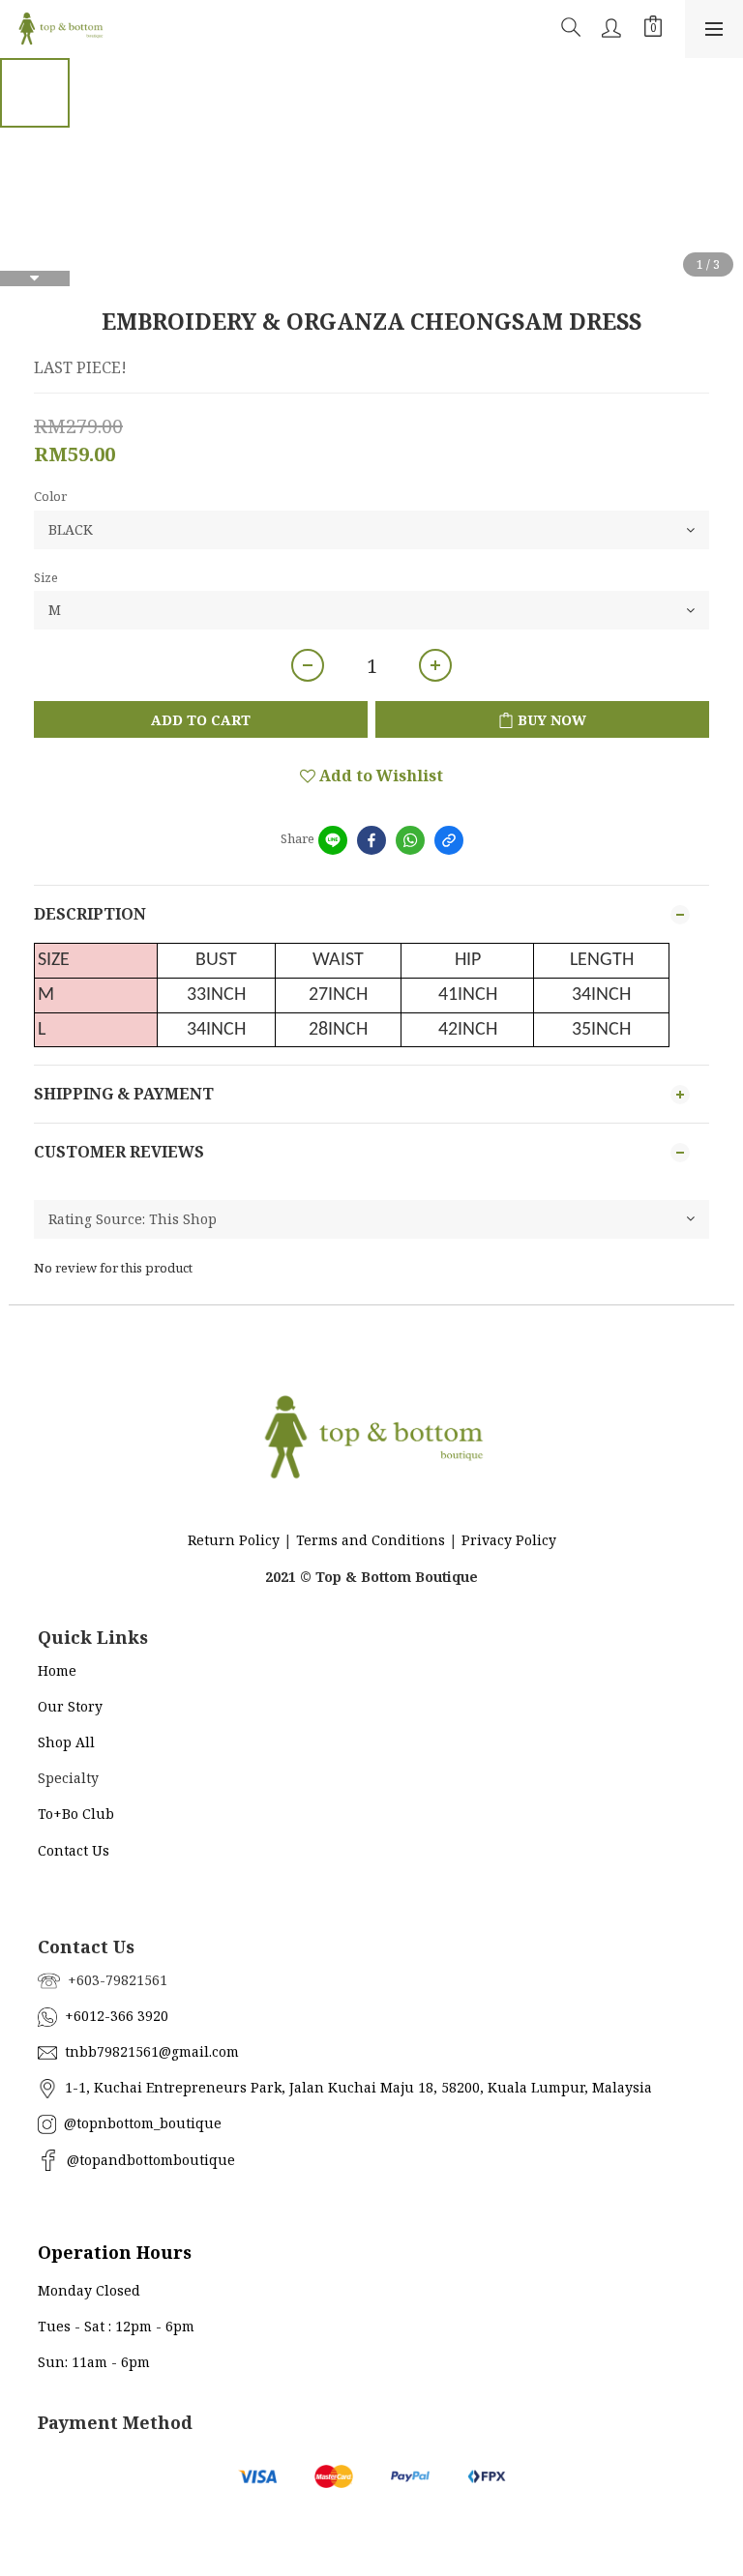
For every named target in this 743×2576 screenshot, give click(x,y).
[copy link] (449, 840)
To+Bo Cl (67, 1814)
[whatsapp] (410, 840)
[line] (333, 840)
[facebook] (371, 840)
